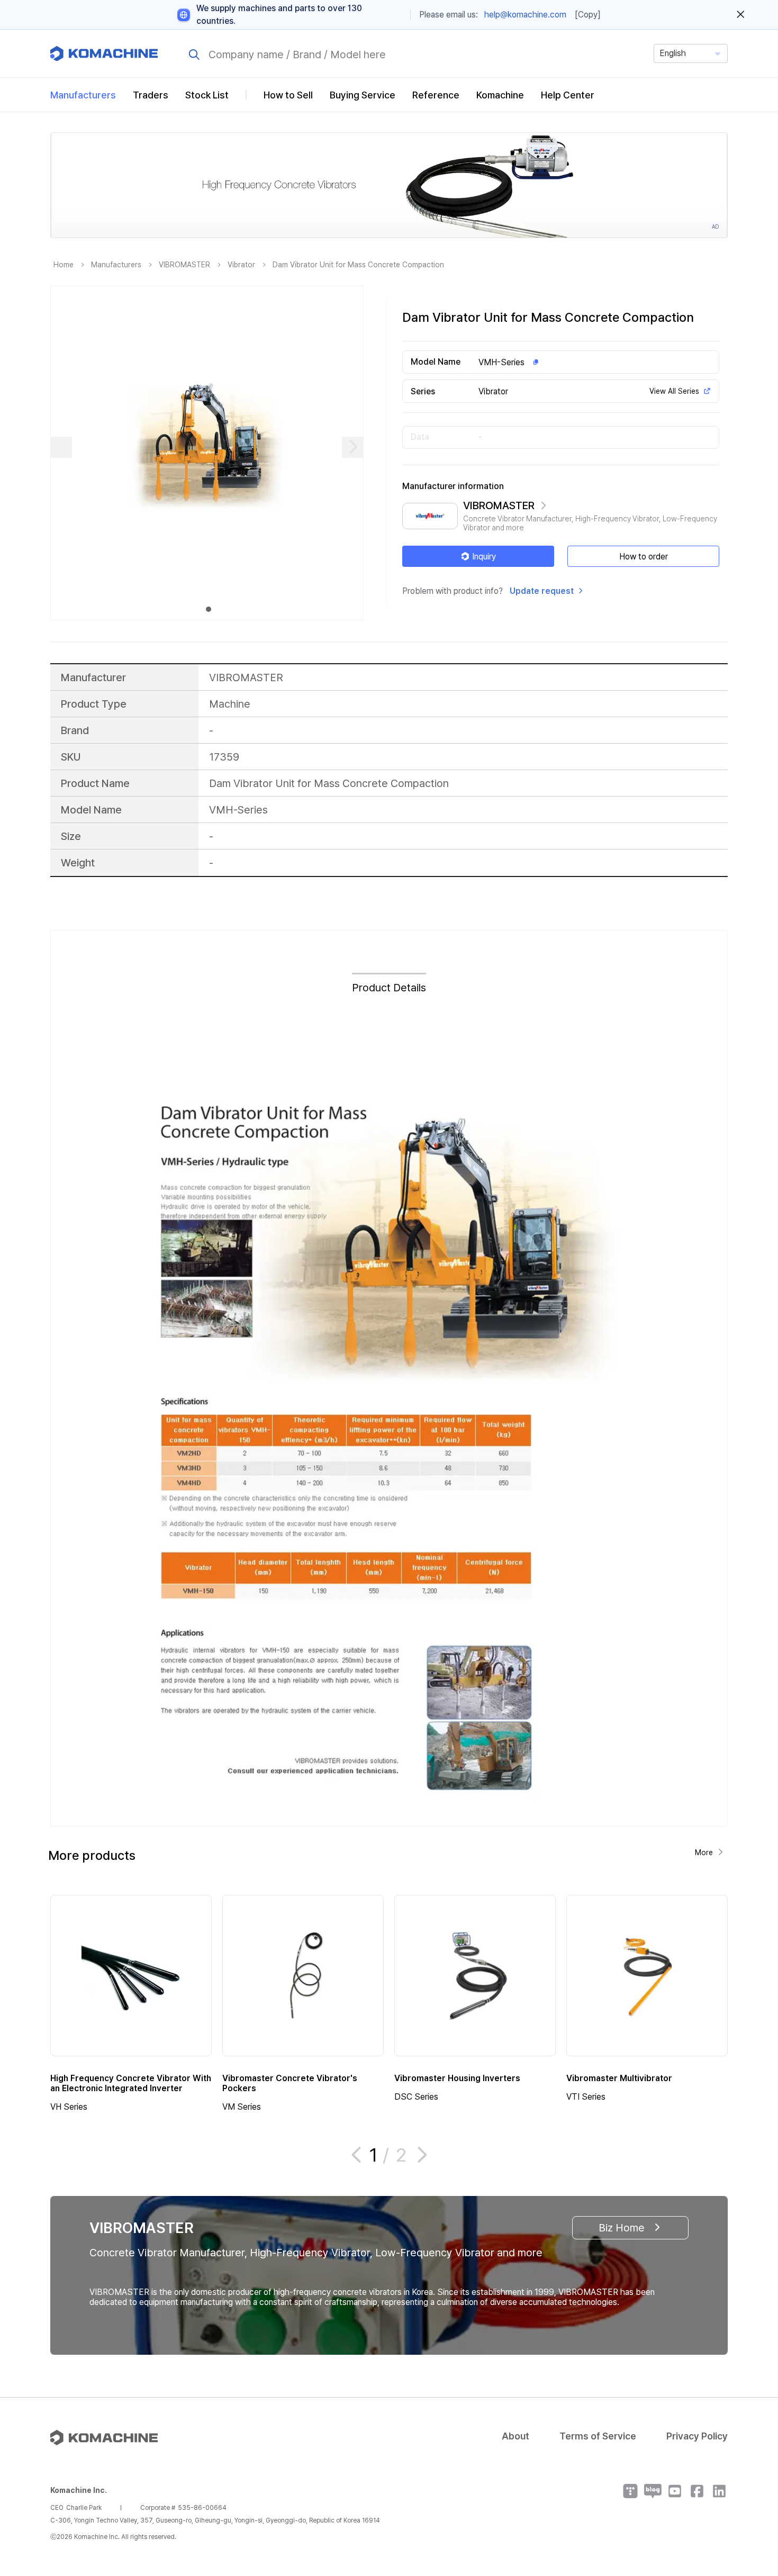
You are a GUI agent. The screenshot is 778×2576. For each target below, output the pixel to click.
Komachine (500, 95)
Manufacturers (83, 95)
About (515, 2436)
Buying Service (363, 95)
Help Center (568, 95)
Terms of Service (598, 2436)
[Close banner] (741, 15)
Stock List (207, 95)
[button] (750, 2485)
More (704, 1852)
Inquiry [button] (484, 557)
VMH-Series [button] (501, 362)
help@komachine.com (525, 15)
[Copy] (588, 15)
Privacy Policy (697, 2436)
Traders (151, 95)
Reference (436, 95)
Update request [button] (542, 591)
